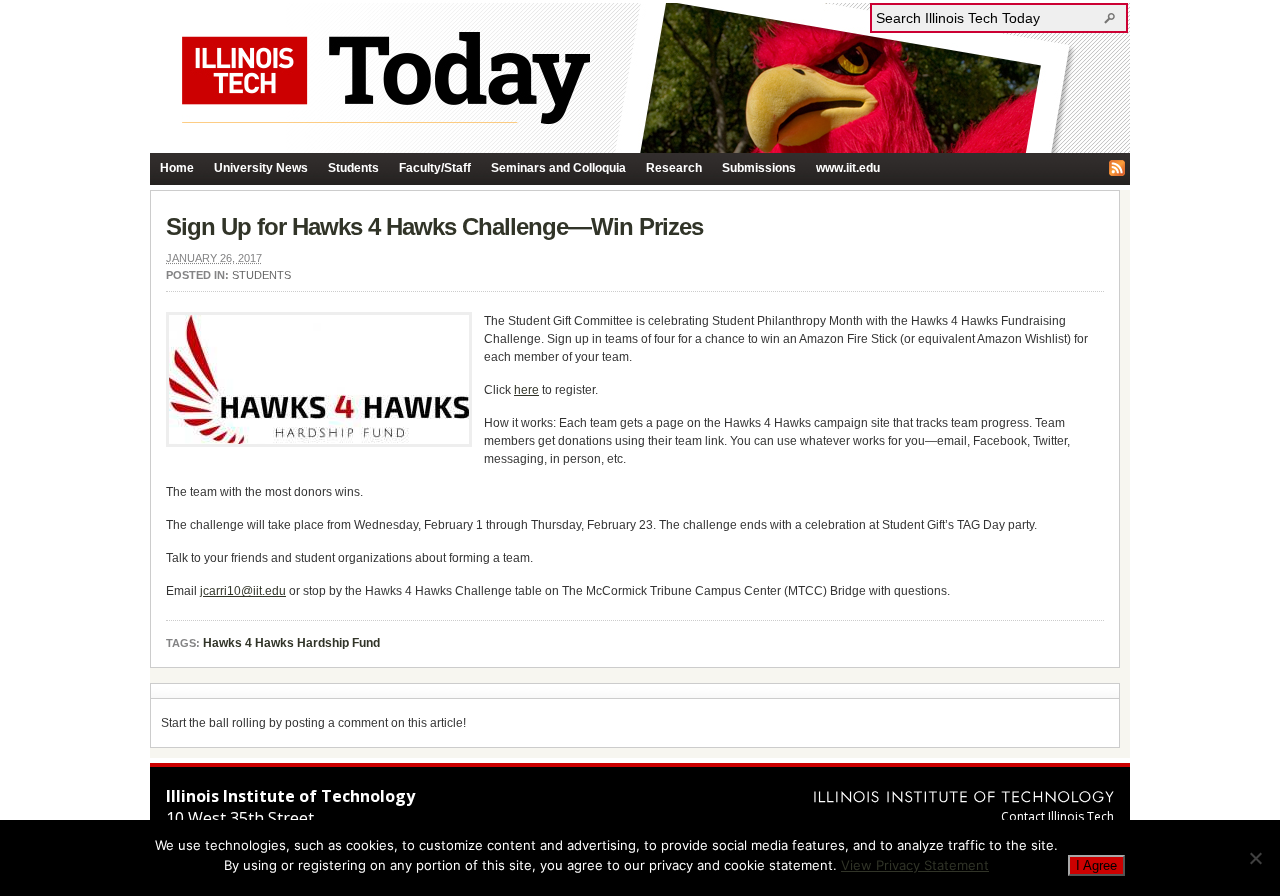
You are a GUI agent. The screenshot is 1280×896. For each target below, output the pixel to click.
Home (177, 168)
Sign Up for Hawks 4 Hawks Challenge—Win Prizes (434, 226)
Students (353, 168)
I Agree (1096, 865)
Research (674, 168)
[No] (1255, 858)
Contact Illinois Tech (1057, 816)
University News (261, 168)
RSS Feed (1117, 168)
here (526, 390)
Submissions (759, 168)
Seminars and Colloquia (558, 168)
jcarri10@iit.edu (243, 591)
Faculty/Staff (435, 168)
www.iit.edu (848, 168)
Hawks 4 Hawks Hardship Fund (291, 643)
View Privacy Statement (915, 865)
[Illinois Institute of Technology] (964, 796)
